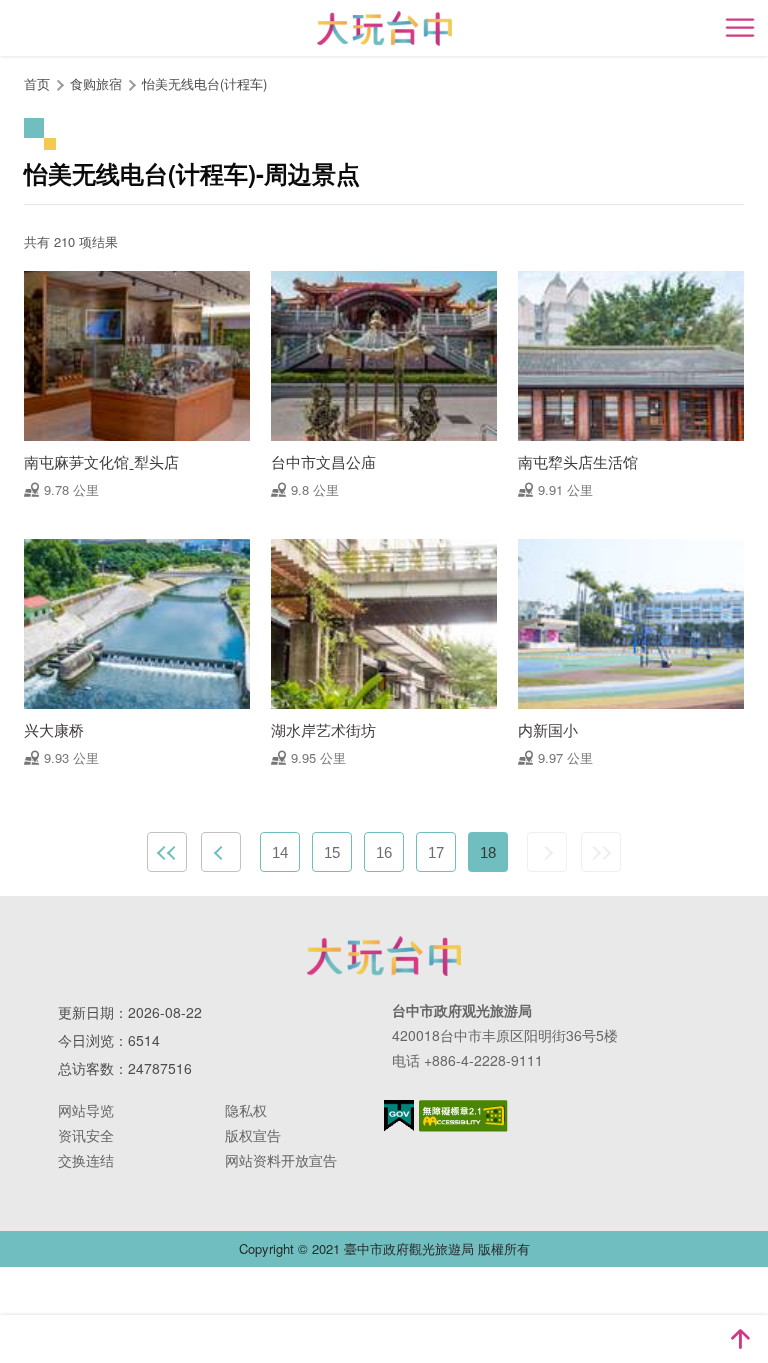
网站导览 (86, 1110)
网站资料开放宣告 (281, 1160)
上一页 (221, 852)
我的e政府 (399, 1115)
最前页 (167, 852)
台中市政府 (384, 956)
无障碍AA (463, 1116)
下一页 (547, 852)
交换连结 (86, 1160)
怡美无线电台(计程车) (204, 83)
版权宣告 (253, 1135)
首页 (37, 83)
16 (384, 852)
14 (280, 852)
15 (332, 852)
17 (436, 852)
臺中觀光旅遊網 (384, 28)
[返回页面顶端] (740, 1339)
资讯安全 (86, 1135)
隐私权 (246, 1110)
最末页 (601, 852)
